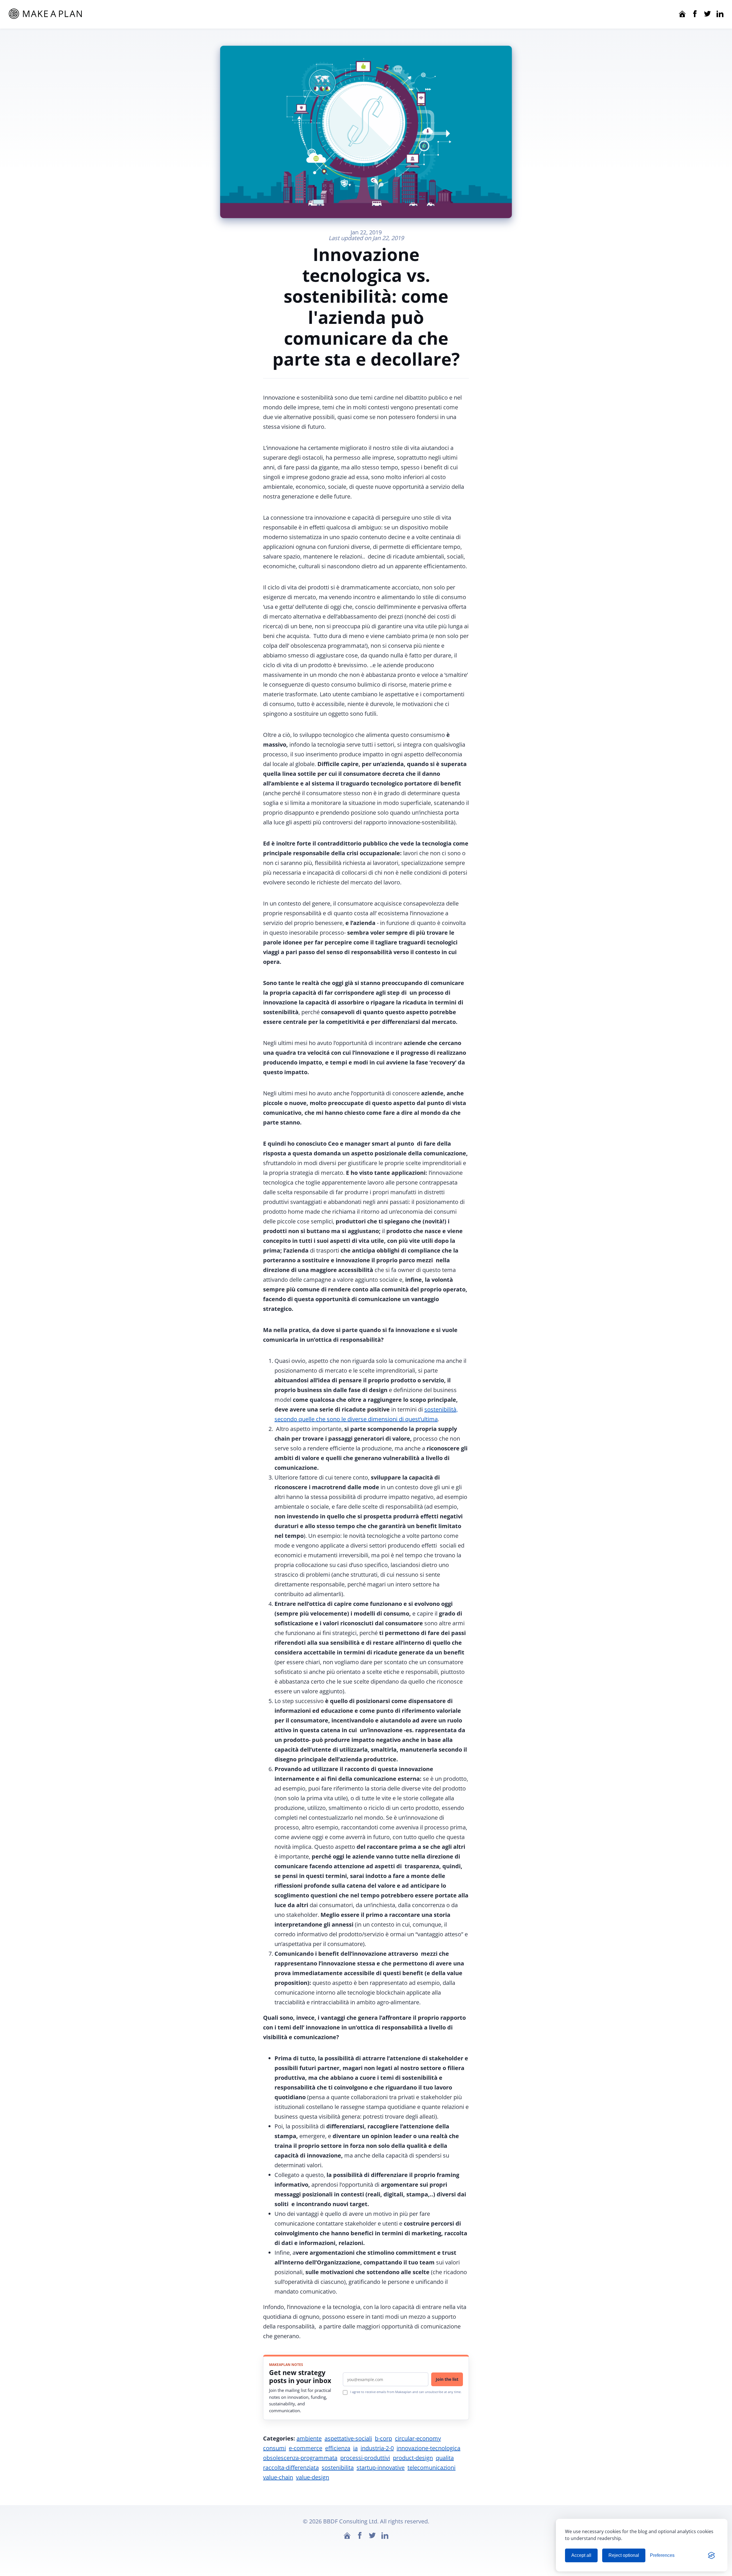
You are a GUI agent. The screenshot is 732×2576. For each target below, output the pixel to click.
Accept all (581, 2555)
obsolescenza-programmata (300, 2458)
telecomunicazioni (431, 2468)
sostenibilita (338, 2468)
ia (355, 2448)
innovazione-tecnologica (428, 2448)
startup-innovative (381, 2468)
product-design (413, 2458)
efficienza (338, 2448)
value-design (313, 2477)
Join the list (447, 2379)
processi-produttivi (365, 2458)
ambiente (309, 2438)
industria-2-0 (377, 2448)
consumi (274, 2448)
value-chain (278, 2477)
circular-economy (418, 2438)
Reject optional (624, 2555)
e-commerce (306, 2448)
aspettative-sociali (348, 2438)
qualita (445, 2458)
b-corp (383, 2438)
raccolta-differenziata (291, 2468)
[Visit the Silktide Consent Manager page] (711, 2555)
